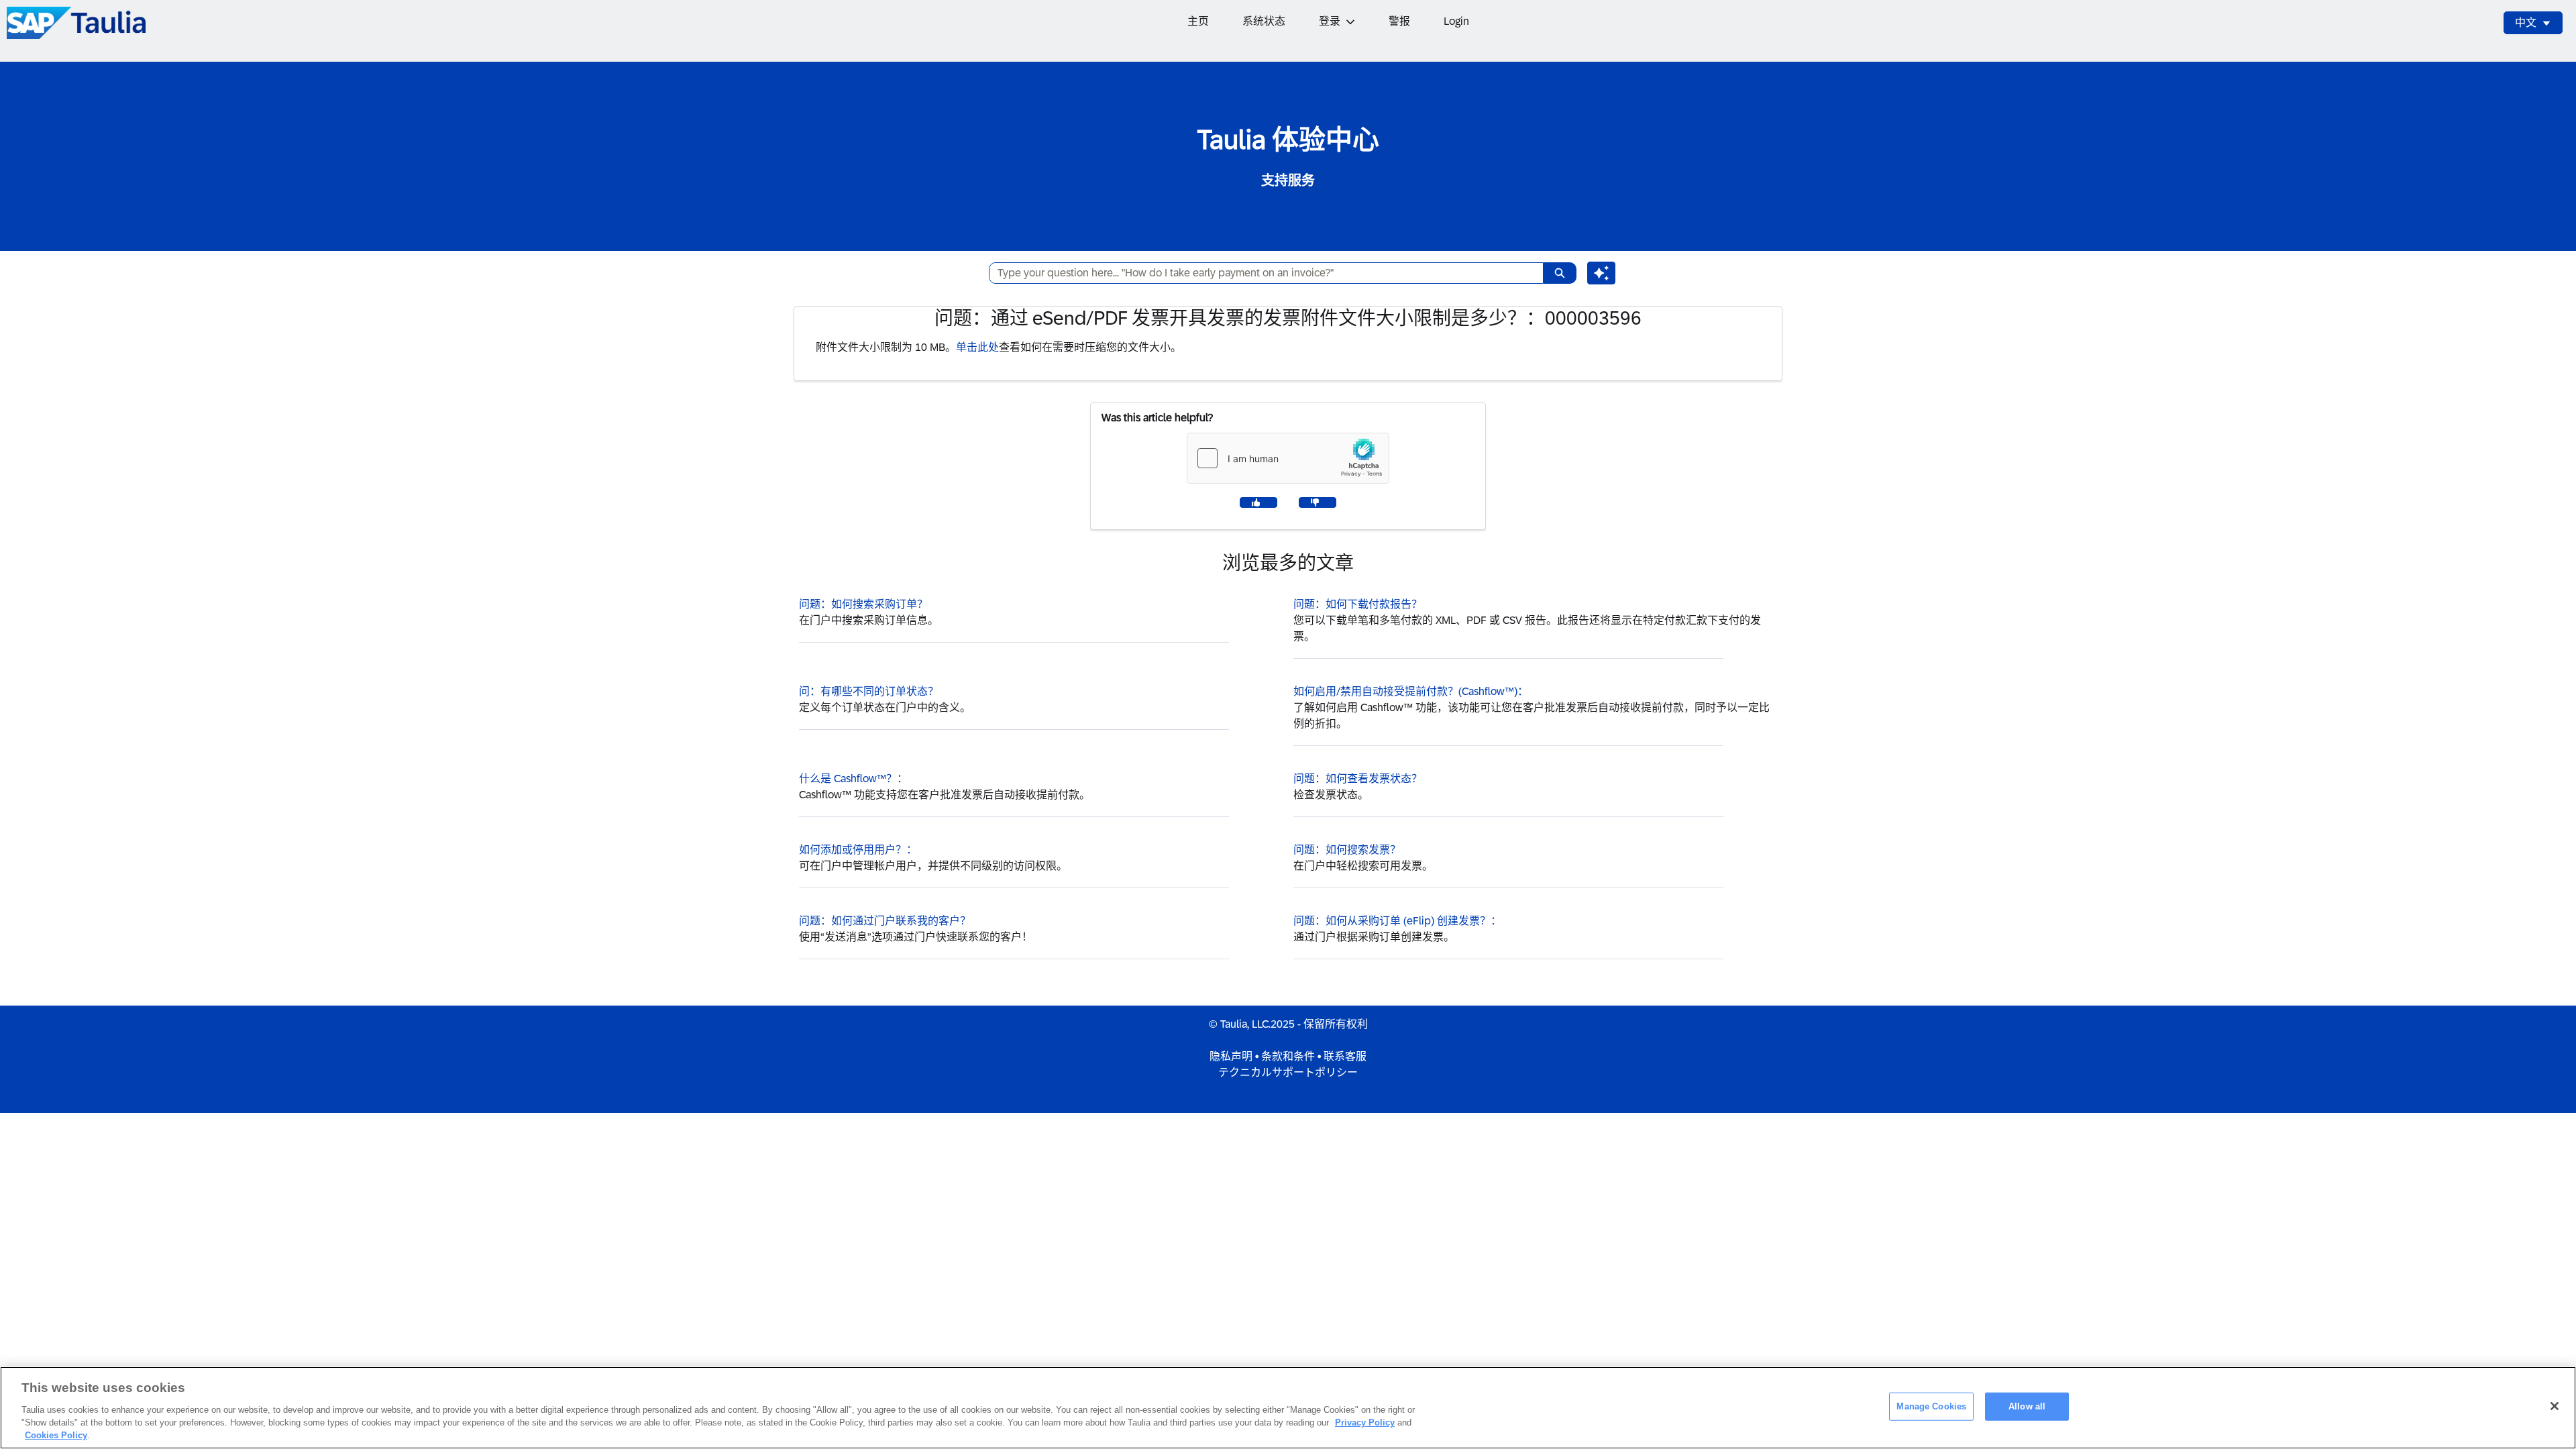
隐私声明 (1231, 1056)
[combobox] (1261, 273)
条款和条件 (1288, 1056)
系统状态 (1264, 21)
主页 (1198, 21)
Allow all (2027, 1406)
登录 (1330, 21)
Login (1456, 21)
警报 (1399, 21)
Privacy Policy (1365, 1423)
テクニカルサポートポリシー (1288, 1072)
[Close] (2555, 1406)
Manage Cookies (1931, 1406)
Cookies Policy (56, 1435)
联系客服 (1345, 1056)
